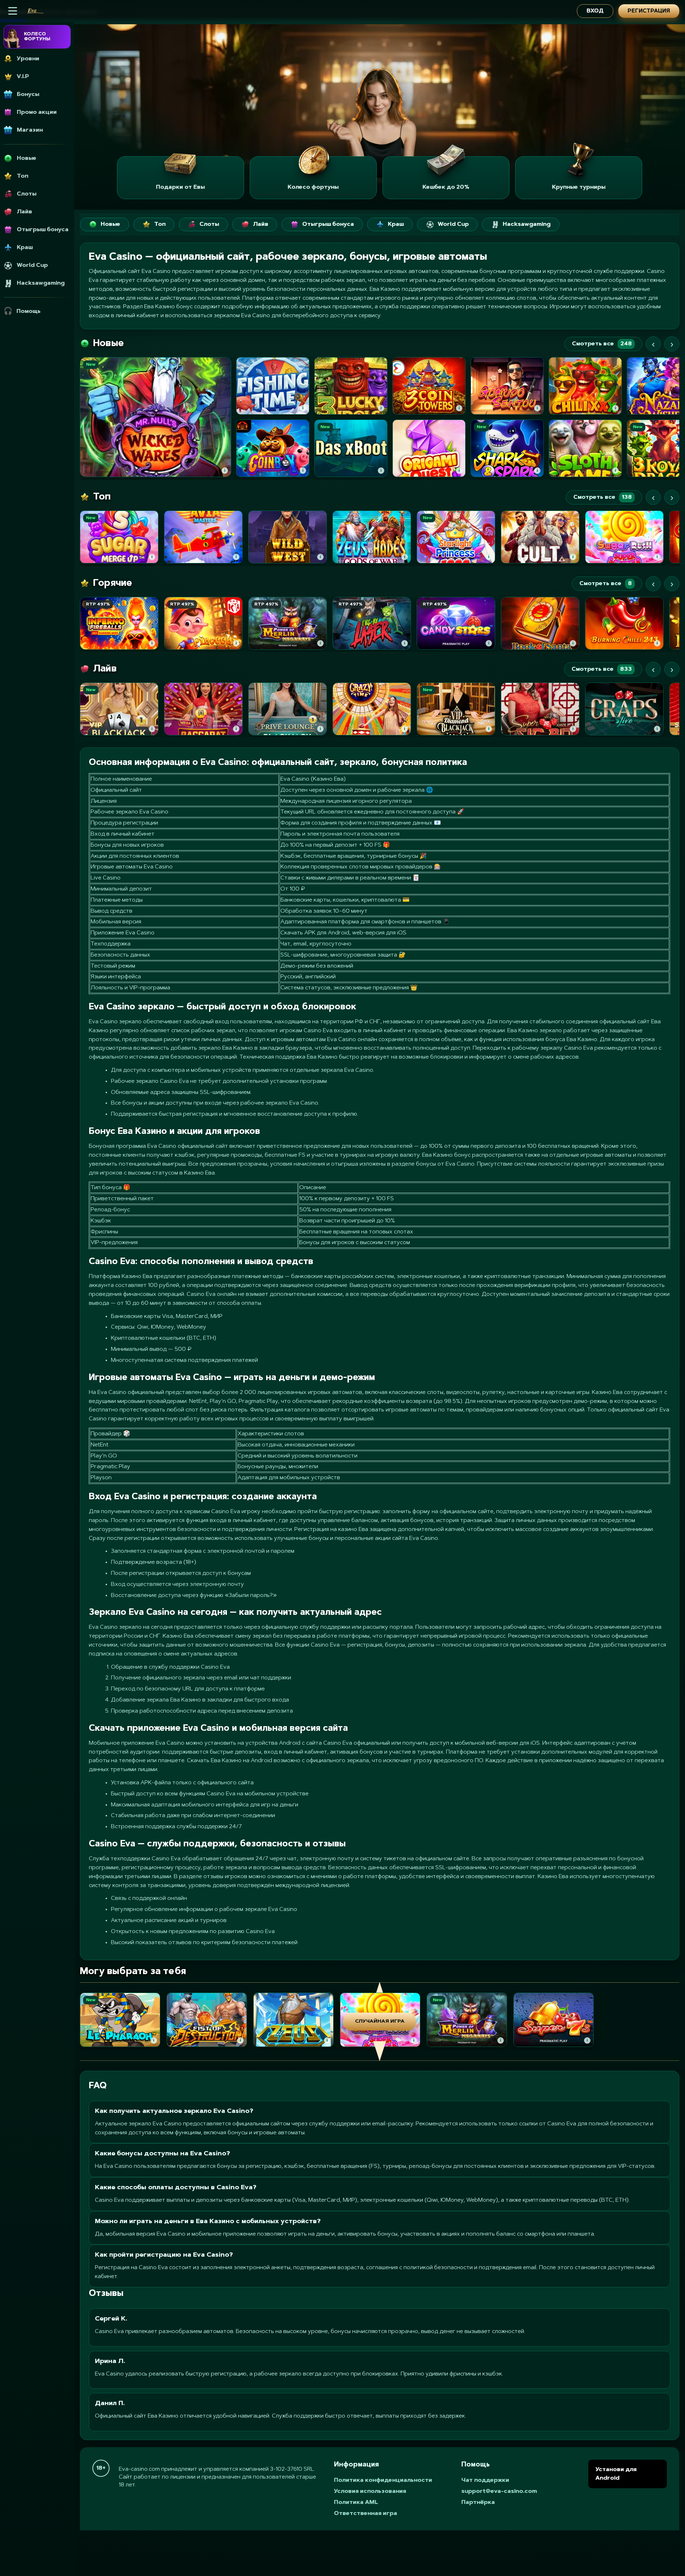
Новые (110, 224)
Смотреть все (602, 344)
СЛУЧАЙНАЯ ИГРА (380, 2022)
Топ (160, 224)
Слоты (209, 224)
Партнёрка (478, 2503)
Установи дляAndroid (616, 2474)
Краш (396, 224)
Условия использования (370, 2491)
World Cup (453, 224)
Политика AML (356, 2503)
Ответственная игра (366, 2514)
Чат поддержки (485, 2480)
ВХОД (595, 11)
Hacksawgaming (527, 224)
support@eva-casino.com (499, 2491)
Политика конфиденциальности (383, 2480)
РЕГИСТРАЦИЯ (649, 11)
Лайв (261, 224)
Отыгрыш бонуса (328, 224)
